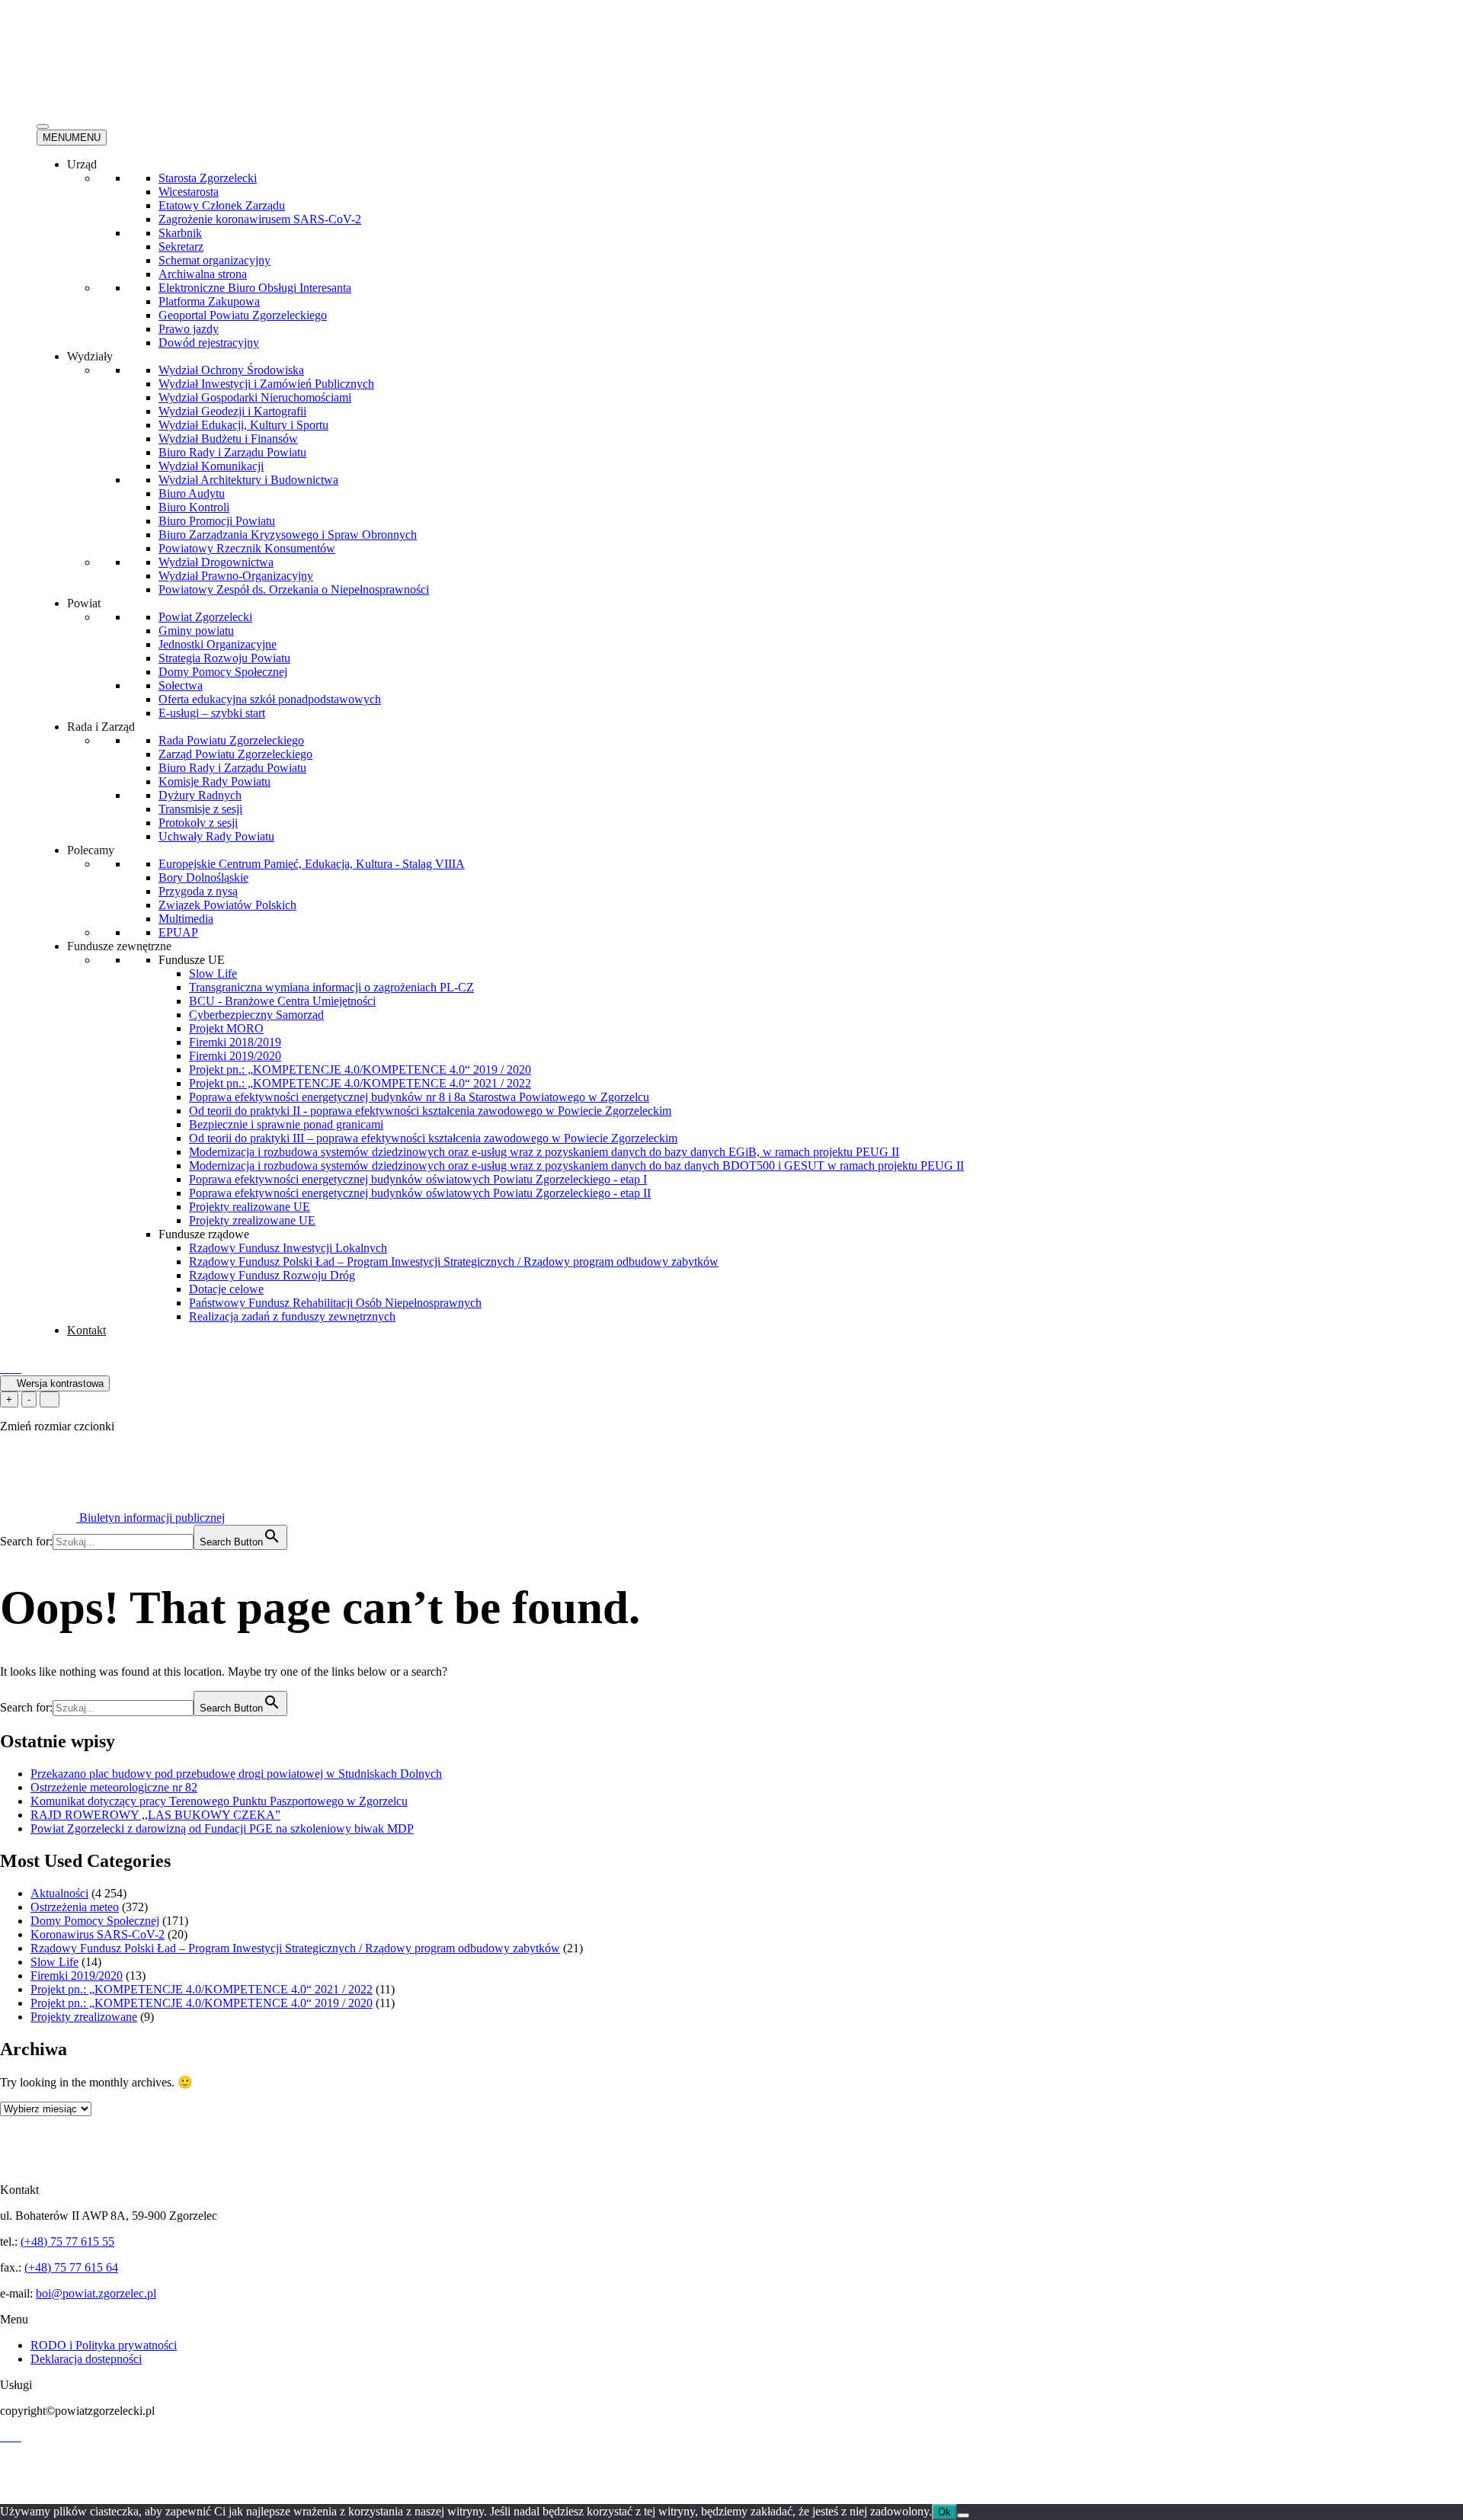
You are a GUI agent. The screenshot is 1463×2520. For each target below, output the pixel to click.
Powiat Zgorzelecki (205, 617)
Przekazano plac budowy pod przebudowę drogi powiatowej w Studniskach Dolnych (236, 1774)
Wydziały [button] (90, 356)
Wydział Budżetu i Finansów (228, 439)
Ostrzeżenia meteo (75, 1907)
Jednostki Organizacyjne (218, 644)
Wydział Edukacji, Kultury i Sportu (243, 425)
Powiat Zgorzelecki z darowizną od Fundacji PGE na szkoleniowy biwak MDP (222, 1828)
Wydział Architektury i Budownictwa (248, 480)
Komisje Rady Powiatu (214, 781)
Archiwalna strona (203, 274)
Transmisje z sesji (200, 809)
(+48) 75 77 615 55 (67, 2241)
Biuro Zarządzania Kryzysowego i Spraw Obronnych (288, 535)
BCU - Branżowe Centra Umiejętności (282, 1001)
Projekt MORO (226, 1028)
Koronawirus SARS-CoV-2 (98, 1934)
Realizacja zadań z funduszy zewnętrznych (292, 1316)
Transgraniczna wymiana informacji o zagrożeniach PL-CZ (331, 987)
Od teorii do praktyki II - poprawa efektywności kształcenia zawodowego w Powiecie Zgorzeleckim (430, 1111)
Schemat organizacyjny (214, 260)
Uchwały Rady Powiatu (216, 836)
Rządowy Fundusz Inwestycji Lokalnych (288, 1248)
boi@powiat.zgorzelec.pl (96, 2293)
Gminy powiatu (196, 631)
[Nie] (963, 2515)
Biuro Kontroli (194, 507)
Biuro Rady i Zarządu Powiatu (232, 452)
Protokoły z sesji (198, 823)
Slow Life (213, 973)
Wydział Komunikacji (211, 466)
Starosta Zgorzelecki (208, 178)
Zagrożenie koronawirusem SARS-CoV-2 (260, 219)
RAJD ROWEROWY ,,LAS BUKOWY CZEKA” (155, 1815)
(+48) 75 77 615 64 (71, 2267)
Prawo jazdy (189, 329)
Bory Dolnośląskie (203, 877)
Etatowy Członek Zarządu (222, 205)
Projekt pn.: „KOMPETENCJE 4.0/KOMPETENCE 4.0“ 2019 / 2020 (360, 1069)
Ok (944, 2512)
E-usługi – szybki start (212, 713)
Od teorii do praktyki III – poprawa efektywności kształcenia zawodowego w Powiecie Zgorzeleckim (433, 1138)
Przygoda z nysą (198, 891)
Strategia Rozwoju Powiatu (224, 658)
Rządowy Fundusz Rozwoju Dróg (272, 1275)
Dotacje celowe (226, 1289)
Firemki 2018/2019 (235, 1042)
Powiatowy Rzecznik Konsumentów (247, 548)
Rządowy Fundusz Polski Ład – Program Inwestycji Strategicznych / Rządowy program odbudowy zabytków (454, 1262)
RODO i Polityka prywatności (104, 2345)
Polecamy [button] (91, 850)
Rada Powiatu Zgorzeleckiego (231, 740)
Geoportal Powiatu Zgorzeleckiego (243, 315)
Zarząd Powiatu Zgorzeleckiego (235, 754)
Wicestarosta (189, 192)
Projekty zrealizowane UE (252, 1220)
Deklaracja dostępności (86, 2359)
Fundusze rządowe (204, 1234)
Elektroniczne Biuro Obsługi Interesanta (255, 288)
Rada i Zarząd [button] (101, 727)
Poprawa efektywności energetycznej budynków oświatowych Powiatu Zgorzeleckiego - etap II (420, 1193)
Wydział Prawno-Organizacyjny (236, 576)
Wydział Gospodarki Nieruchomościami (255, 397)
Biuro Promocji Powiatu (217, 521)
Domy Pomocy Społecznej (223, 672)
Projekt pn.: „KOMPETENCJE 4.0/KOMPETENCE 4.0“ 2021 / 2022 (360, 1083)
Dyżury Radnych (200, 795)
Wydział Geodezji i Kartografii (232, 411)
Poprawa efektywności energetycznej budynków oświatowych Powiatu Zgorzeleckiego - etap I (418, 1179)
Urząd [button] (82, 164)
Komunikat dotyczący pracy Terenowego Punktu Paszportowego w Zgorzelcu (219, 1801)
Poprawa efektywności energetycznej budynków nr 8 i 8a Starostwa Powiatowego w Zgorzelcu (419, 1097)
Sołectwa (181, 685)
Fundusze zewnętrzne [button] (119, 946)
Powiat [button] (84, 603)
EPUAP (178, 932)
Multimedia (186, 919)
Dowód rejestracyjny (209, 343)
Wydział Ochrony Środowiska (231, 370)
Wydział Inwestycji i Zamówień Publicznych (266, 384)
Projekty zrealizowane (84, 2017)
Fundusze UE (192, 960)
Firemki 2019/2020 (235, 1056)
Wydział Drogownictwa (216, 562)
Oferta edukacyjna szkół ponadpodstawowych (270, 699)
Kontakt (86, 1330)
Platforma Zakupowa (209, 301)
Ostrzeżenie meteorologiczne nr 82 (114, 1787)
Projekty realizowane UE (250, 1207)
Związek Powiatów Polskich (227, 905)
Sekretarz (181, 247)
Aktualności (59, 1893)
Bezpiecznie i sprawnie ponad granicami (286, 1124)
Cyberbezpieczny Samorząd (256, 1015)
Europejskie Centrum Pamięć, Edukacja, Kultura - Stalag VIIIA (312, 864)
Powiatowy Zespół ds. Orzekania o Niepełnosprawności (294, 589)
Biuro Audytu (192, 493)
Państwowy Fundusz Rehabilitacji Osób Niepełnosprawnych (335, 1303)
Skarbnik (180, 233)
